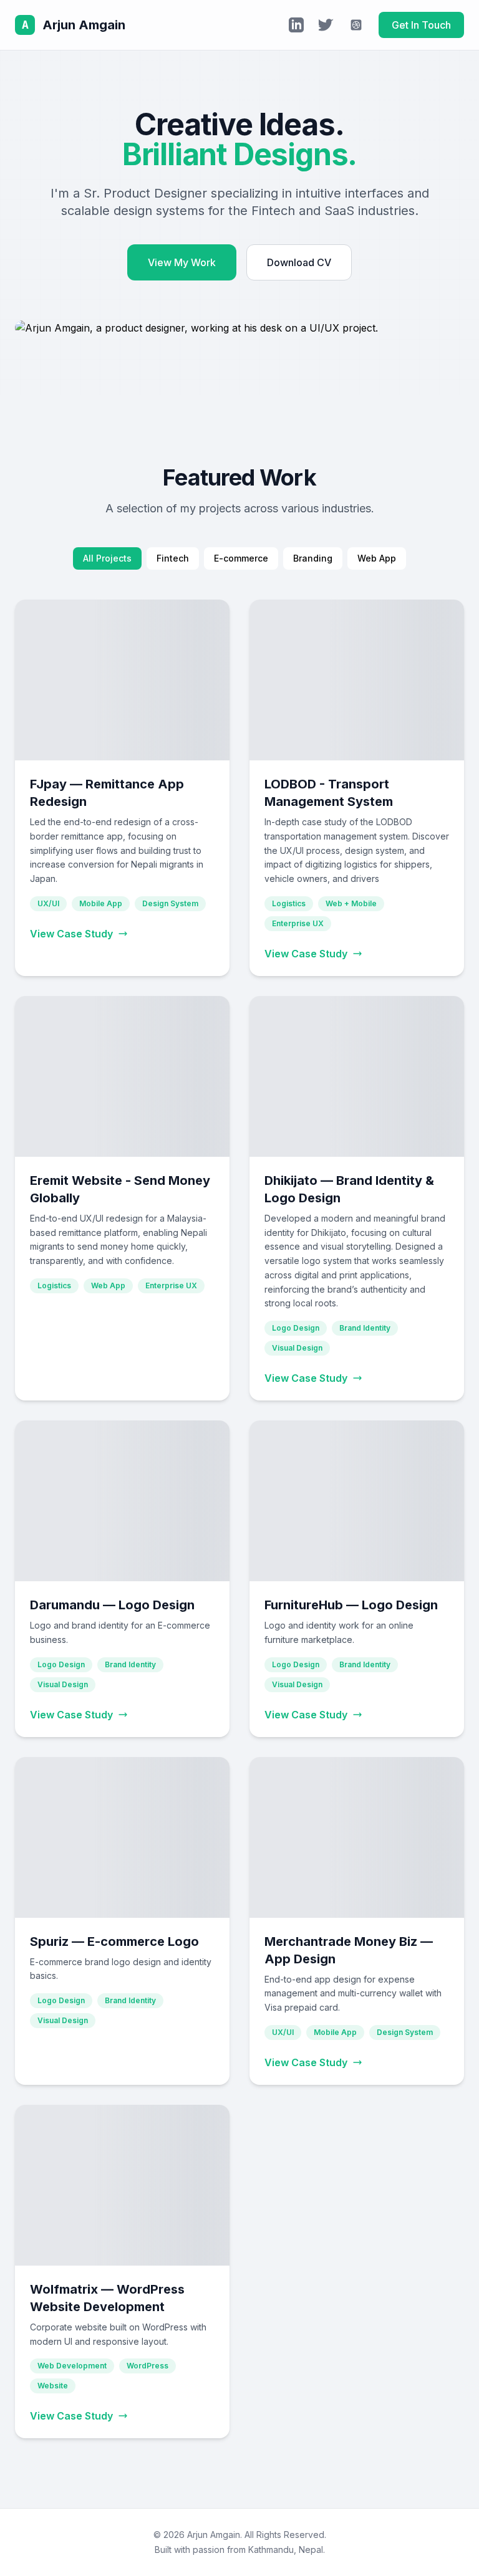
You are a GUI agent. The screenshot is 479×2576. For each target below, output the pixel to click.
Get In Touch (421, 25)
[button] (122, 788)
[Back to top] (444, 2551)
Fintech (173, 558)
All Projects (107, 558)
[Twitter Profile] (326, 25)
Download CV (299, 262)
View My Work (182, 262)
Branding (313, 558)
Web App (377, 558)
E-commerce (241, 558)
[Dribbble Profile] (356, 25)
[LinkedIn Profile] (296, 25)
